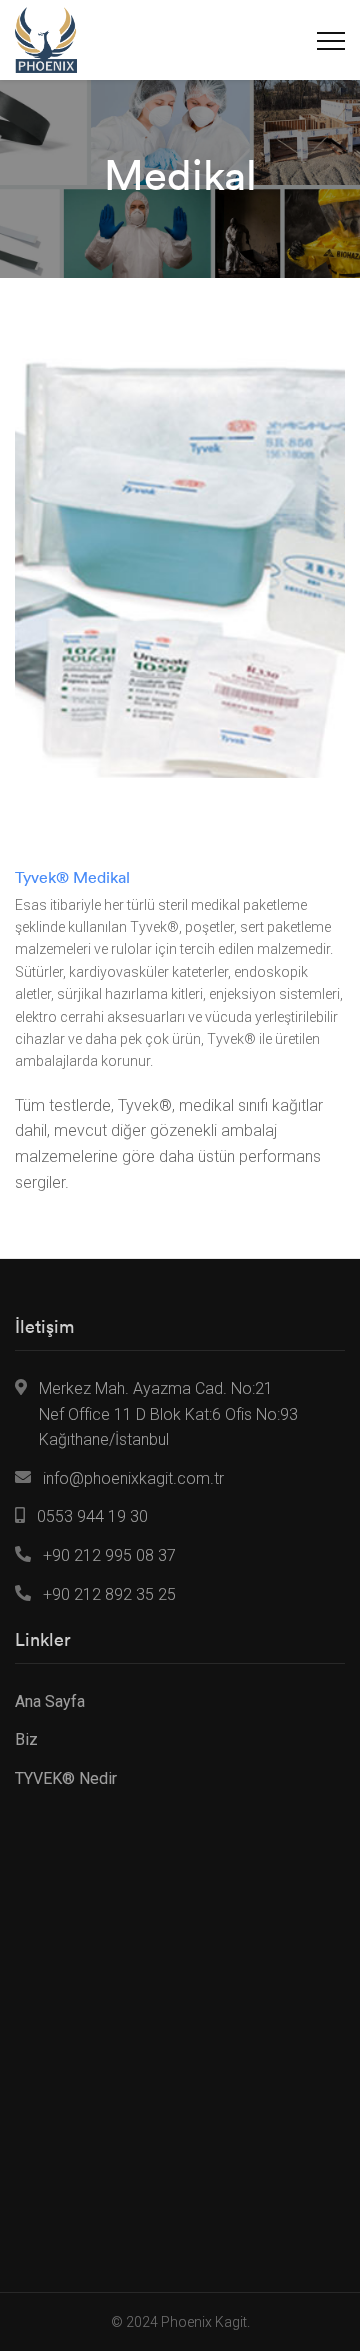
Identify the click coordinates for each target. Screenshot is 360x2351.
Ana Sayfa (50, 1701)
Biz (26, 1739)
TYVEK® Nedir (66, 1778)
